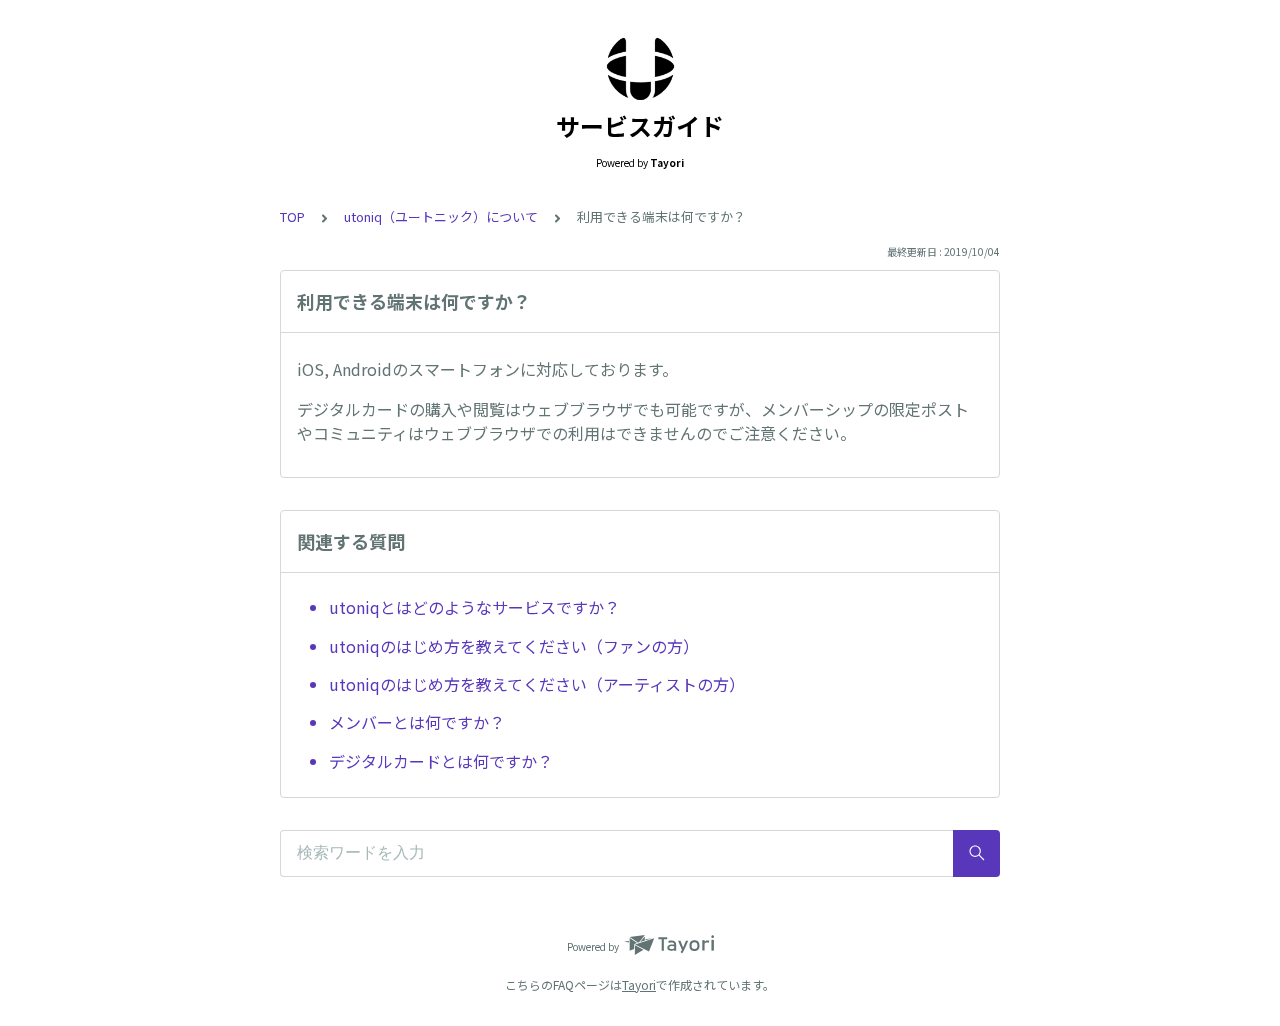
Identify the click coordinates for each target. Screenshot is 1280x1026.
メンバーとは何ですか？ (417, 722)
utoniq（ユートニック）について (441, 216)
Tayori (639, 984)
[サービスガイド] (640, 68)
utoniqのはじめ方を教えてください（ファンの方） (514, 646)
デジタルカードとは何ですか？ (441, 761)
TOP (292, 216)
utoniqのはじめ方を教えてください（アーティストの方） (537, 684)
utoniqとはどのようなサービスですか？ (474, 607)
